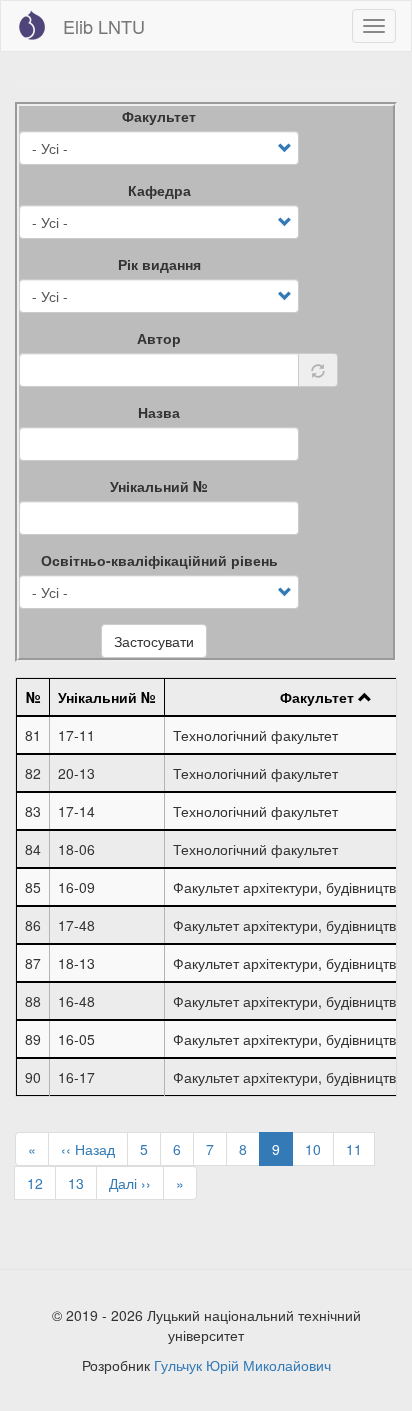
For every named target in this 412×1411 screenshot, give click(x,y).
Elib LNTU (104, 26)
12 (41, 1183)
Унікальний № (159, 486)
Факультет (159, 116)
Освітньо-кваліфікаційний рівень (159, 560)
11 (360, 1149)
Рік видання (159, 264)
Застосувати (154, 641)
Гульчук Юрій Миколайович (242, 1365)
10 (319, 1149)
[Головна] (32, 25)
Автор (159, 338)
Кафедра (159, 190)
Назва (159, 412)
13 (82, 1183)
